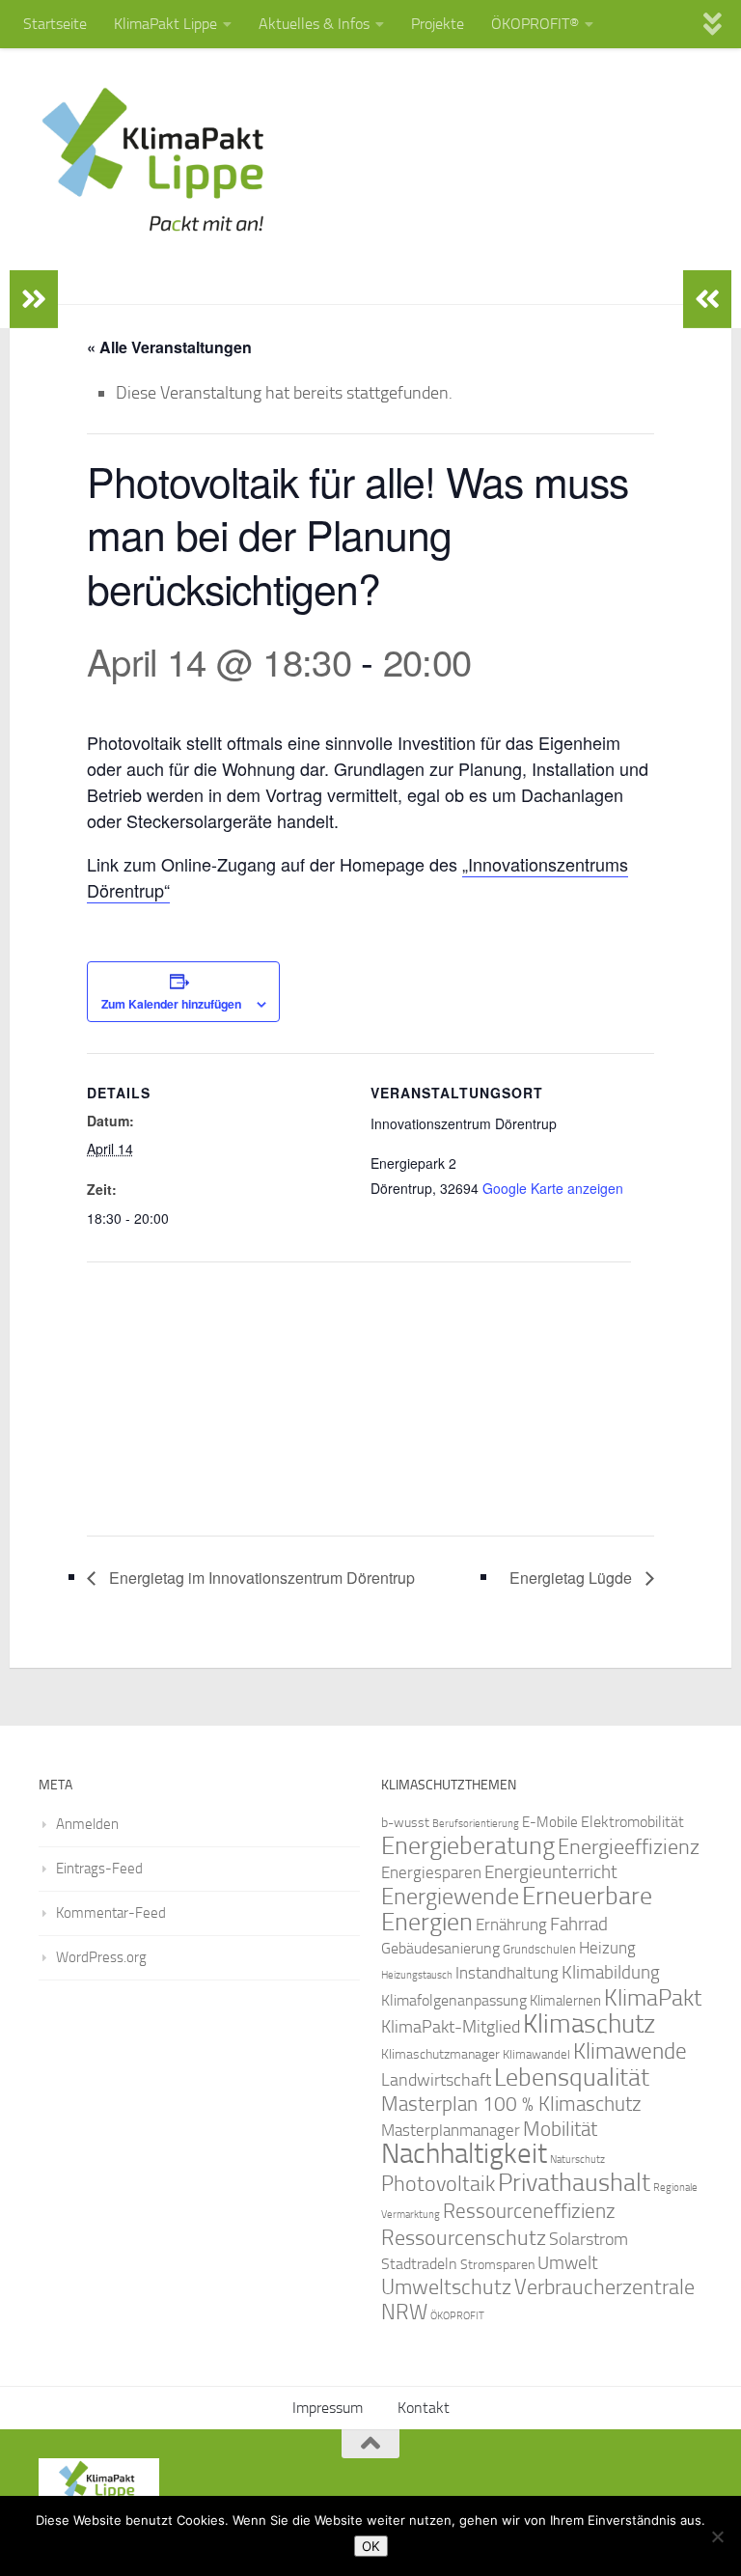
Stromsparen (497, 2264)
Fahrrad (579, 1925)
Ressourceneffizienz (529, 2211)
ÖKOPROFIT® (535, 24)
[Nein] (717, 2536)
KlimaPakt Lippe (165, 24)
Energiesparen (431, 1873)
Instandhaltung (507, 1973)
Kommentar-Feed (111, 1913)
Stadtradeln (419, 2264)
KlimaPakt (653, 1998)
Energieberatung (468, 1846)
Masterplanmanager (451, 2131)
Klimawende (630, 2051)
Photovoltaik (438, 2184)
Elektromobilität (632, 1822)
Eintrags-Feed (99, 1869)
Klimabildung (611, 1973)
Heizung (607, 1948)
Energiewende (450, 1896)
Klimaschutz (589, 2024)
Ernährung (511, 1925)
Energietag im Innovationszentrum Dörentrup (260, 1578)
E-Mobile (550, 1822)
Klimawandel (536, 2054)
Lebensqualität (572, 2077)
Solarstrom (589, 2239)
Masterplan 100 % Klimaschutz (511, 2104)
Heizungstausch (417, 1975)
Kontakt (424, 2408)
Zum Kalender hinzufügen (171, 1004)
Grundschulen (539, 1949)
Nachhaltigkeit (464, 2154)
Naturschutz (577, 2160)
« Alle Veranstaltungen (169, 347)
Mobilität (560, 2129)
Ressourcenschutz (464, 2238)
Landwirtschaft (436, 2080)
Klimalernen (565, 2001)
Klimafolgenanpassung (454, 2001)
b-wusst (405, 1823)
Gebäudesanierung (440, 1948)
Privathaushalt (574, 2183)
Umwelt (568, 2263)
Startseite (55, 24)
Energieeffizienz (629, 1847)
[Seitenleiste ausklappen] (34, 299)
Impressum (328, 2408)
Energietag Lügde (573, 1578)
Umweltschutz (446, 2287)
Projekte (438, 24)
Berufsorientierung (476, 1823)
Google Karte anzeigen (553, 1188)
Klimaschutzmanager (440, 2054)
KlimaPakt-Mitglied (451, 2027)
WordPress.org (101, 1957)
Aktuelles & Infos (314, 24)
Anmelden (87, 1824)
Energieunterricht (551, 1872)
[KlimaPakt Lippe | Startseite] (154, 159)
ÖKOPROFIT (457, 2316)
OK (371, 2546)
